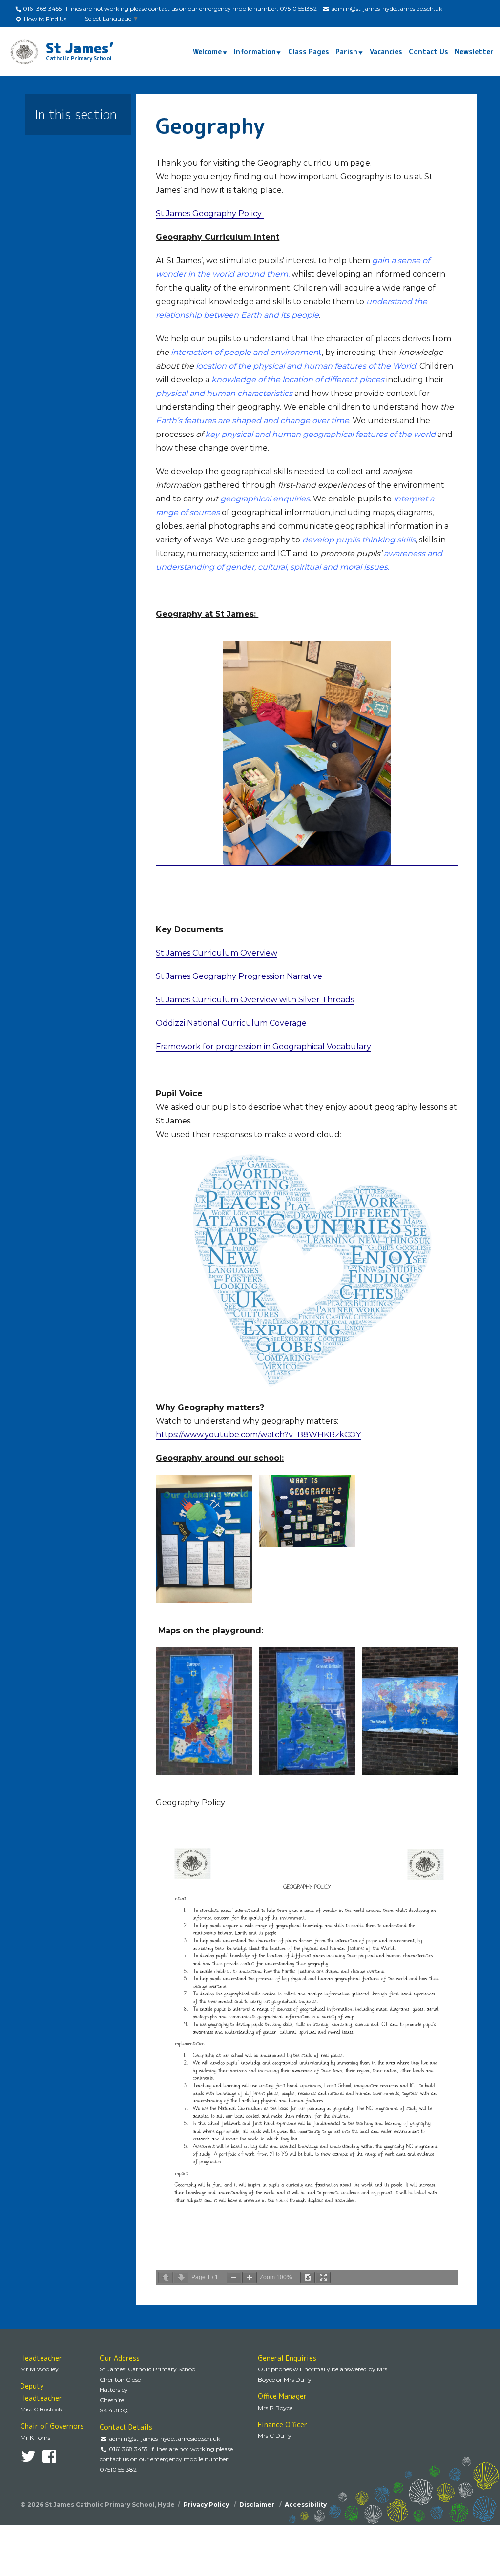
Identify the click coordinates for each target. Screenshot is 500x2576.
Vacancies (386, 52)
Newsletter (474, 52)
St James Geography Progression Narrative (240, 976)
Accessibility (306, 2504)
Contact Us (428, 52)
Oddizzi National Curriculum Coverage (232, 1023)
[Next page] (181, 2277)
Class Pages (309, 52)
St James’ (80, 50)
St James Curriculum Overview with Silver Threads (255, 1000)
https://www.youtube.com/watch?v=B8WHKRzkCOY (258, 1435)
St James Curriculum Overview (217, 953)
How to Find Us (44, 19)
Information (255, 52)
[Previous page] (166, 2277)
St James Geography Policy (210, 214)
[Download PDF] (308, 2277)
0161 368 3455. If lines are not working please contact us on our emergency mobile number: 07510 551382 (169, 9)
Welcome (207, 52)
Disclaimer (258, 2504)
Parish (346, 52)
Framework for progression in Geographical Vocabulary (263, 1047)
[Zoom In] (250, 2277)
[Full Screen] (323, 2277)
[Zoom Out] (234, 2277)
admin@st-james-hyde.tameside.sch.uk (386, 9)
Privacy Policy (207, 2504)
